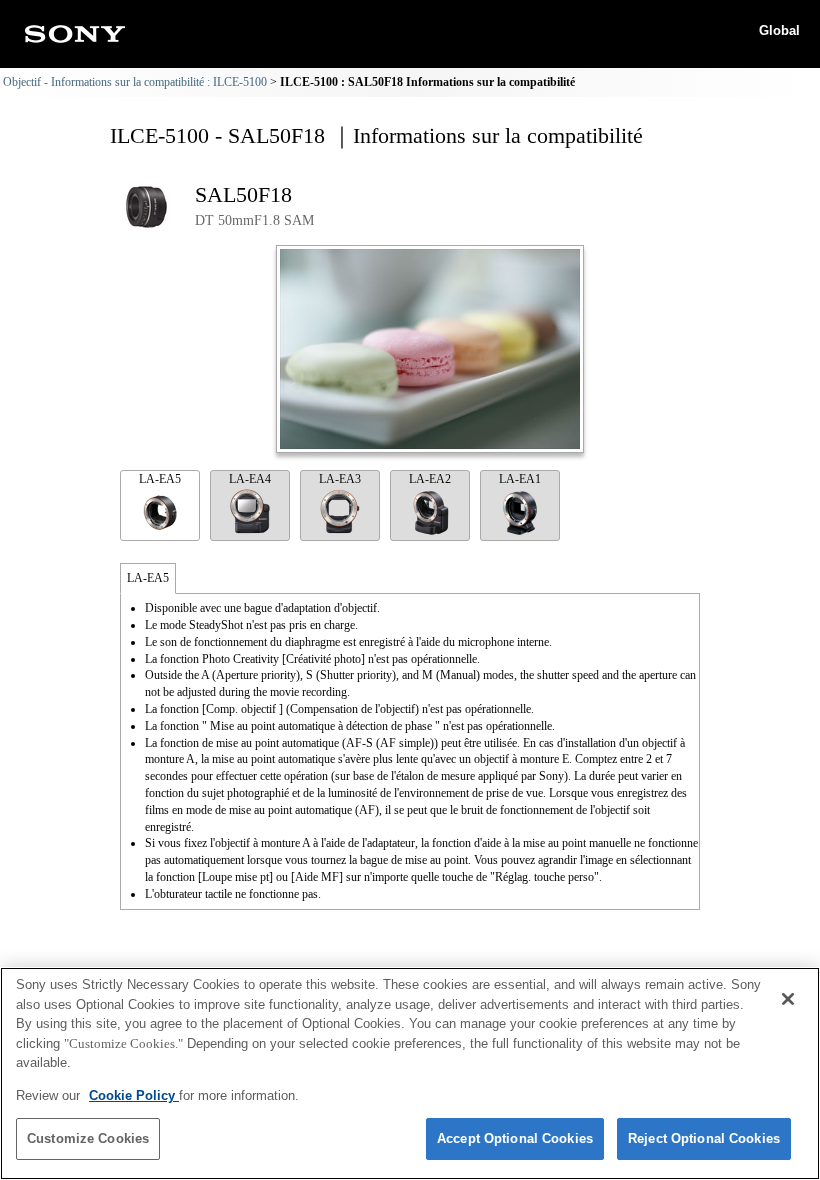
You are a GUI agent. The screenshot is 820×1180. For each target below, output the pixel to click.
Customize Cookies (88, 1138)
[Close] (788, 999)
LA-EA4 (250, 479)
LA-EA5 (160, 479)
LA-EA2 (430, 479)
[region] (410, 1073)
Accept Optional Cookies (515, 1138)
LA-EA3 (340, 479)
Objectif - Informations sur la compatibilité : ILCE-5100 (135, 82)
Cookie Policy (134, 1095)
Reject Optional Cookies (704, 1138)
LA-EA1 (520, 479)
